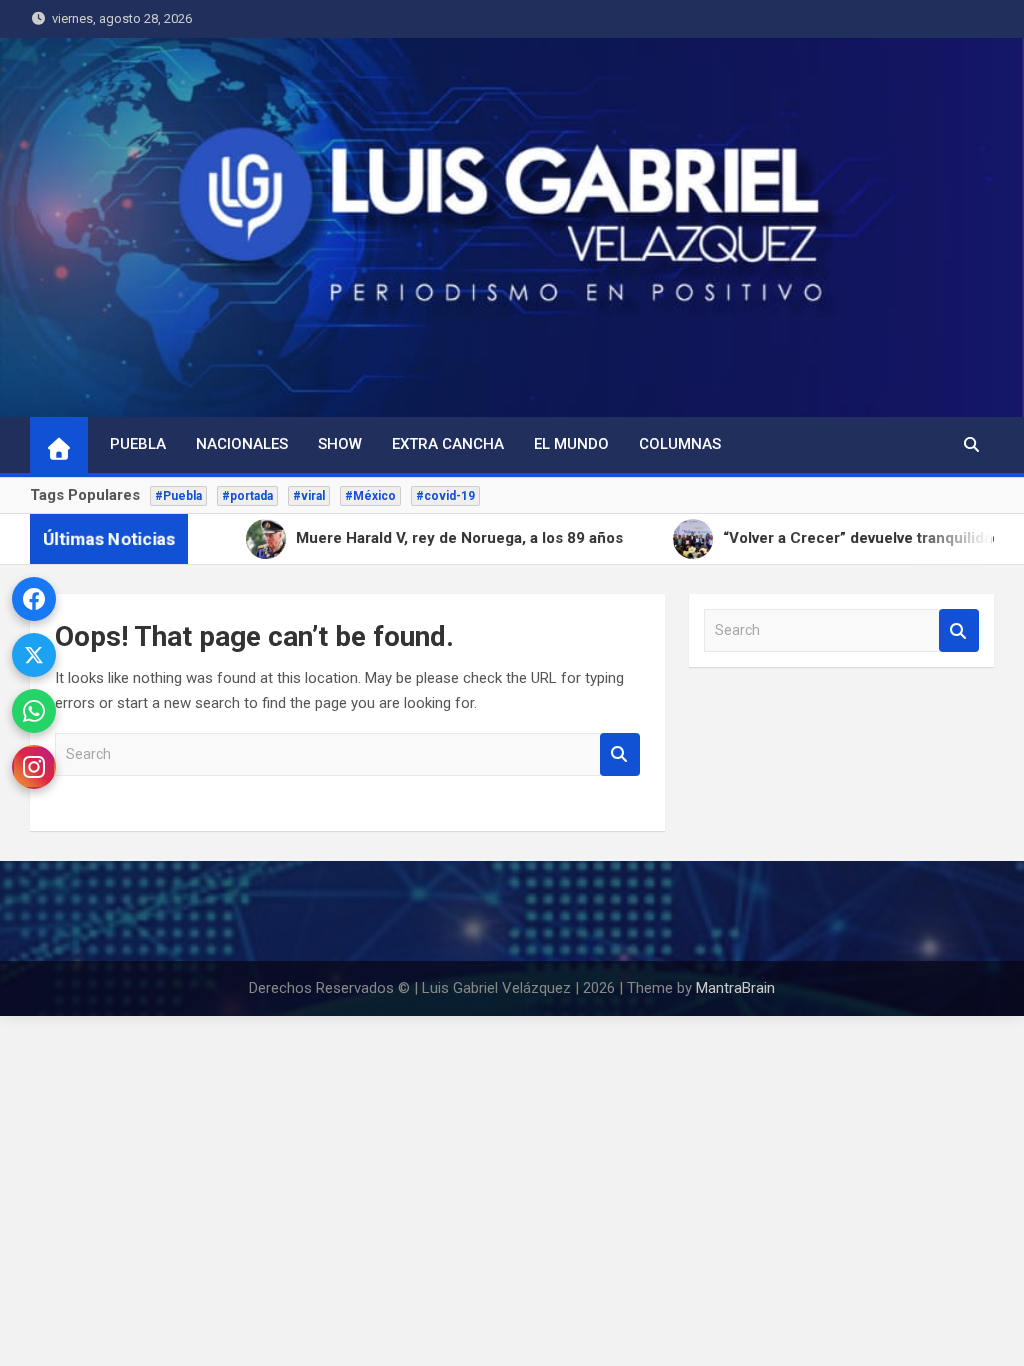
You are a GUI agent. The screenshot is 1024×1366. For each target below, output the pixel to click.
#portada (247, 496)
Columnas (680, 444)
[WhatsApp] (34, 711)
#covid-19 (445, 496)
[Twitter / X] (34, 655)
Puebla (138, 444)
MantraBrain (735, 988)
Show (340, 444)
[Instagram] (34, 767)
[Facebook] (34, 599)
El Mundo (571, 444)
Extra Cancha (448, 444)
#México (370, 496)
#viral (309, 496)
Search (620, 754)
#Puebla (178, 496)
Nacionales (242, 444)
